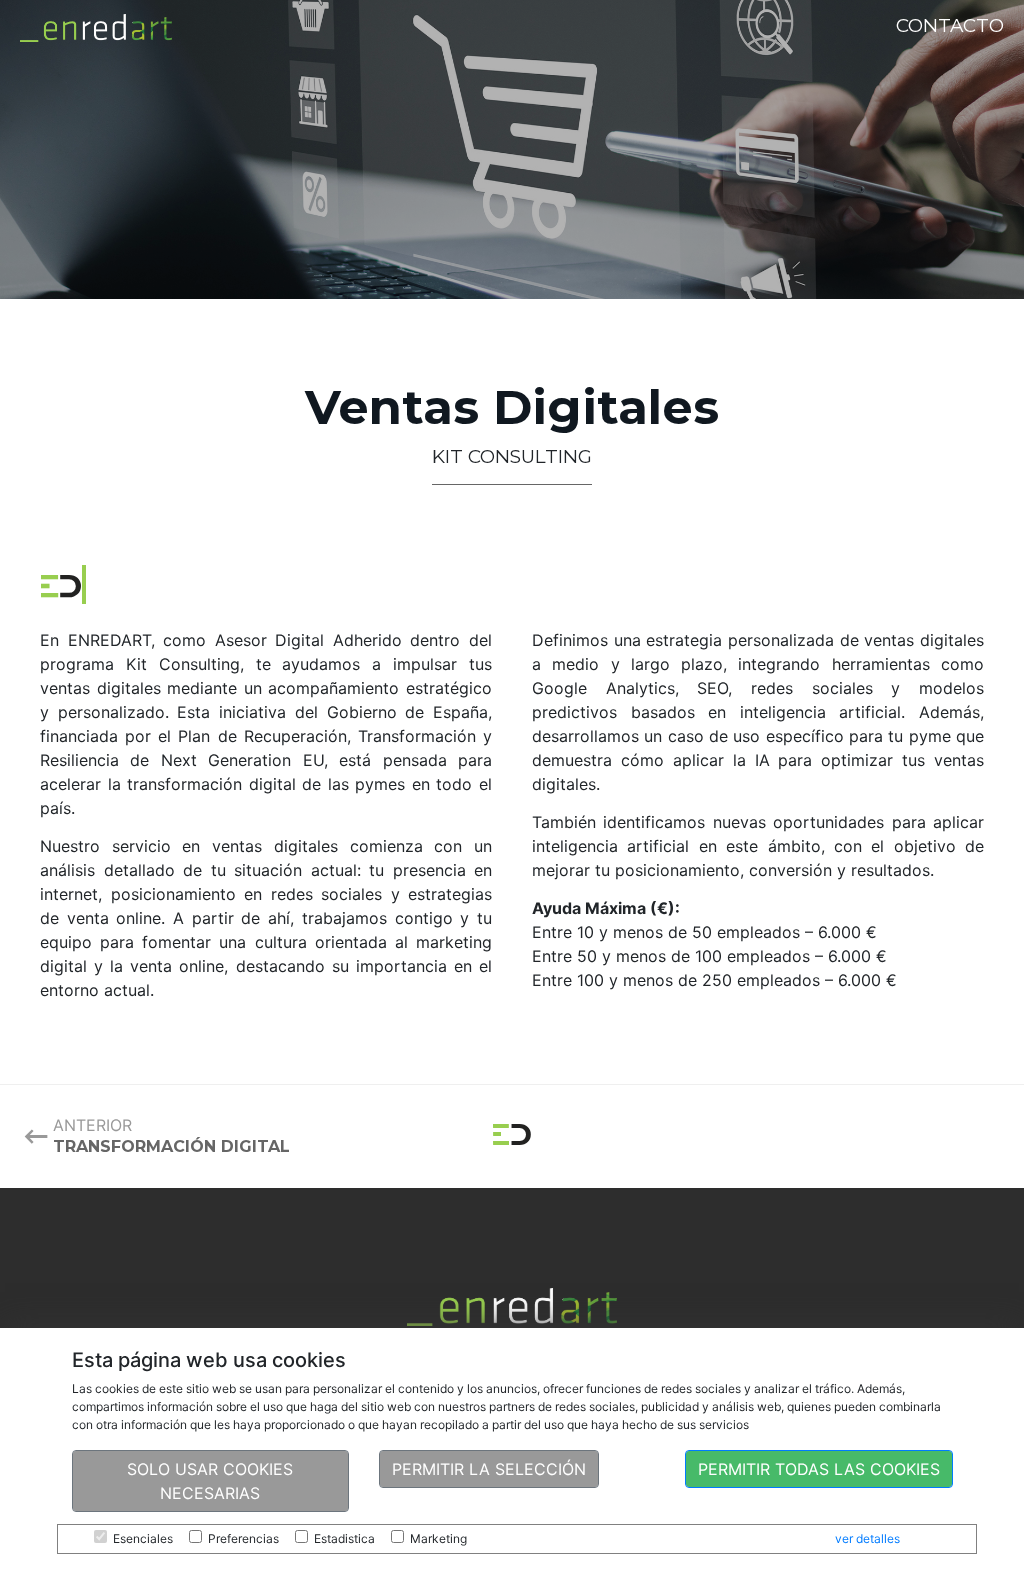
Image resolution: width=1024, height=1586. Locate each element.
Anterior (171, 1135)
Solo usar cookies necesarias (210, 1481)
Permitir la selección (489, 1469)
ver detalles (867, 1538)
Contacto (950, 25)
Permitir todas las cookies (819, 1469)
